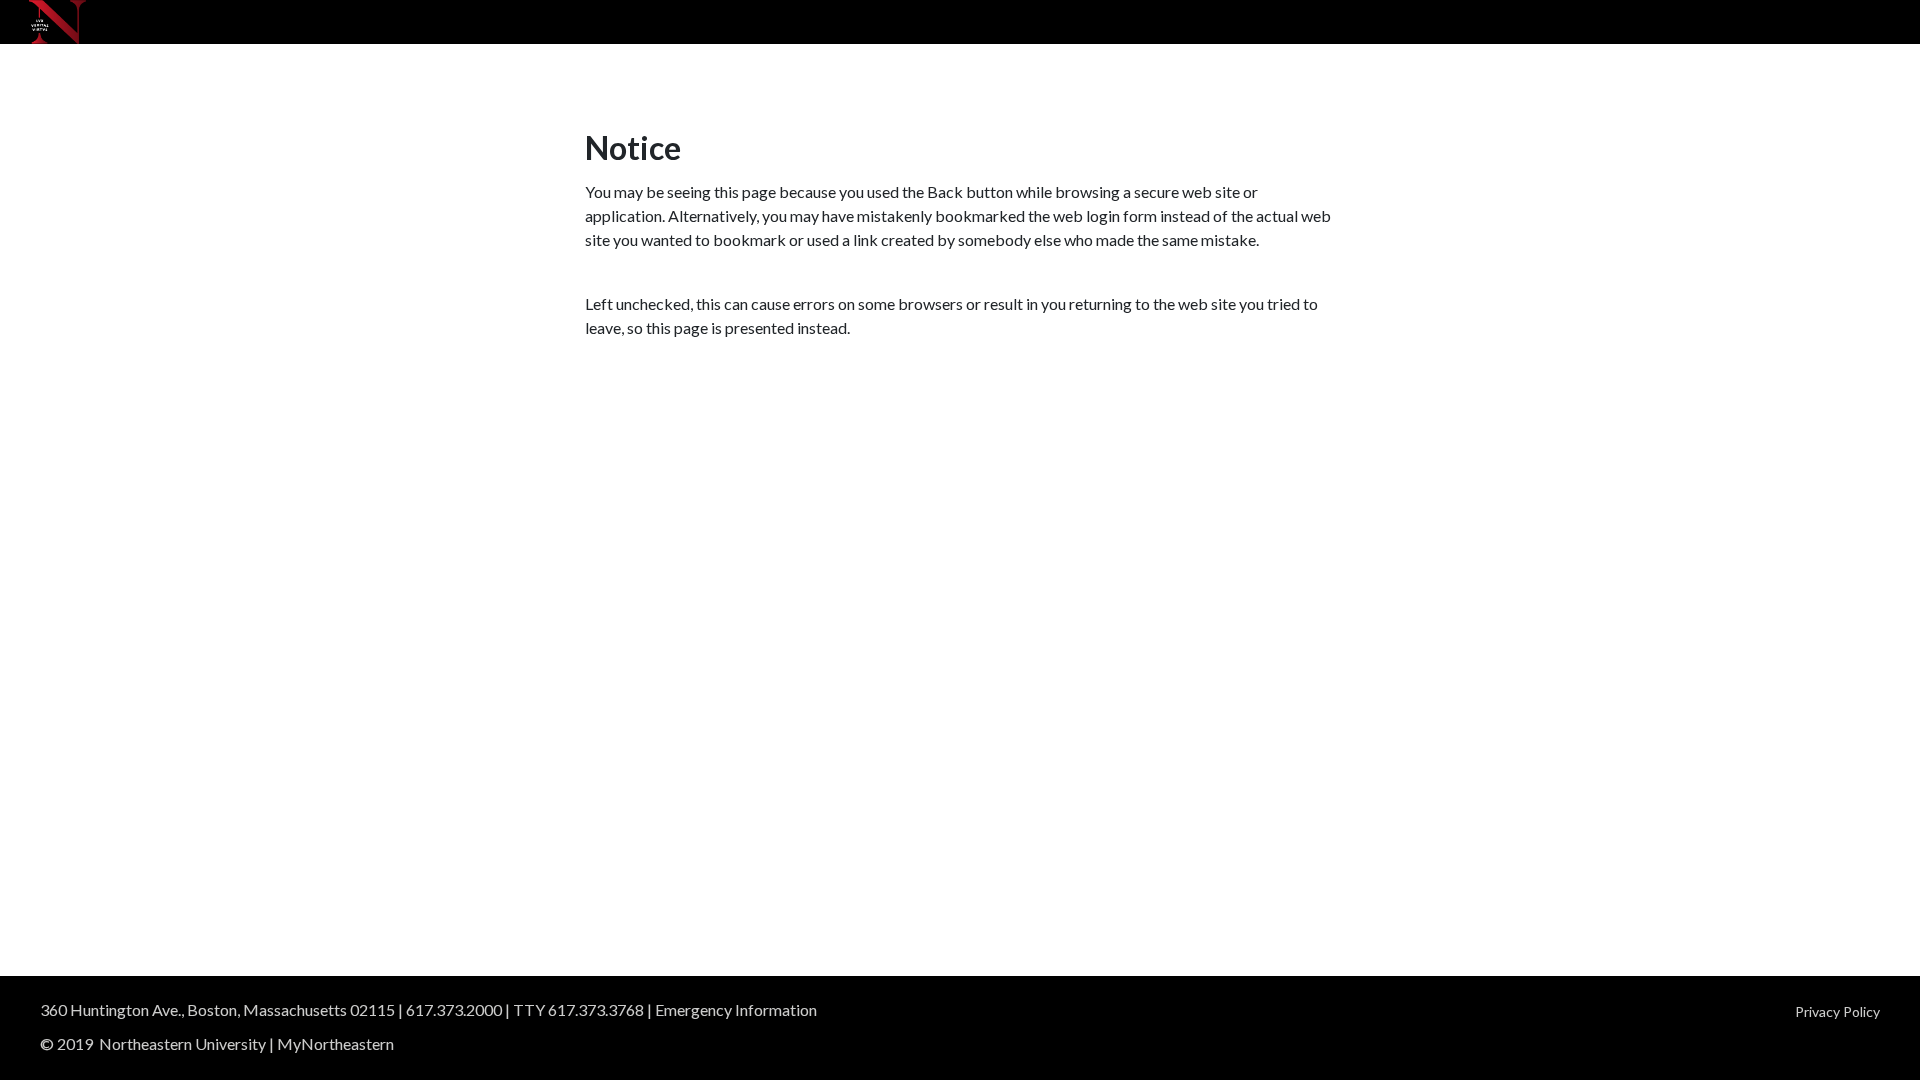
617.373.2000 (454, 1009)
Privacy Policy (1837, 1011)
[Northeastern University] (57, 22)
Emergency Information (736, 1009)
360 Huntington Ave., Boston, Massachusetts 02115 (217, 1009)
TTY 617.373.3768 (578, 1009)
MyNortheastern (335, 1043)
